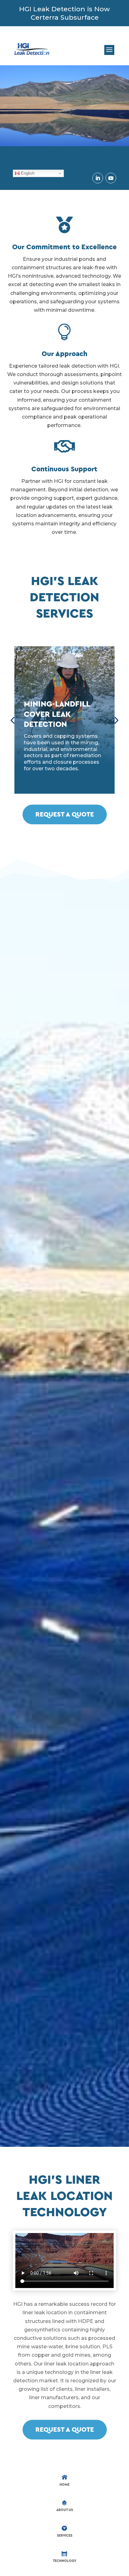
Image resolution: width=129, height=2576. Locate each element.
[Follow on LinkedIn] (98, 178)
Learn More (64, 784)
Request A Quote (65, 814)
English (27, 173)
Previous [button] (13, 720)
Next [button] (116, 720)
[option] (64, 720)
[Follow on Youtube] (111, 178)
